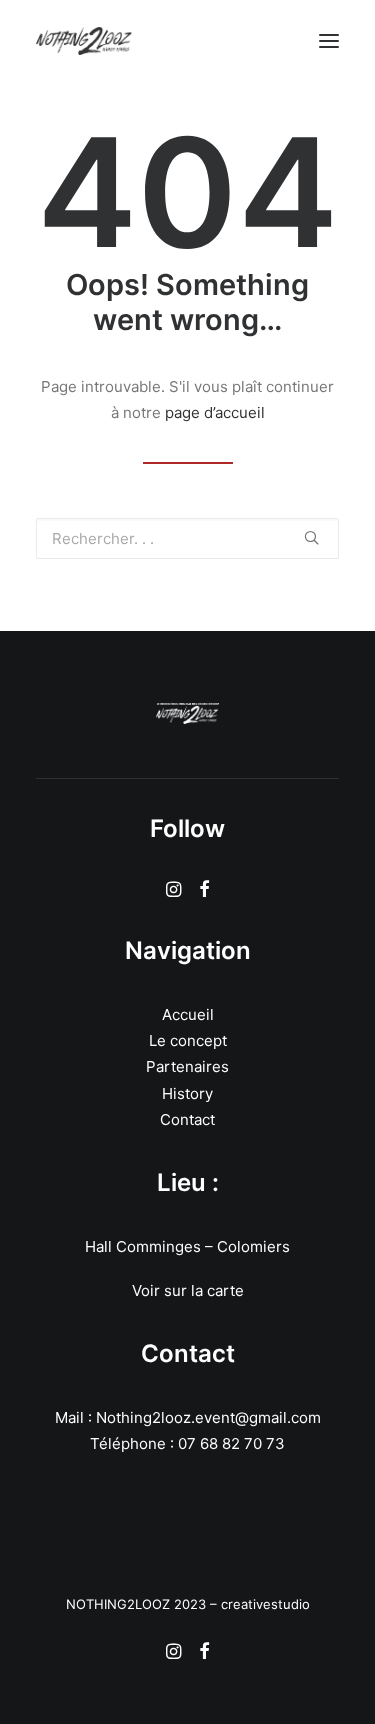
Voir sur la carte (188, 1290)
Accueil (188, 1014)
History (187, 1093)
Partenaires (187, 1066)
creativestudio (265, 1604)
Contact (187, 1119)
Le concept (188, 1040)
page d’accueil (215, 412)
